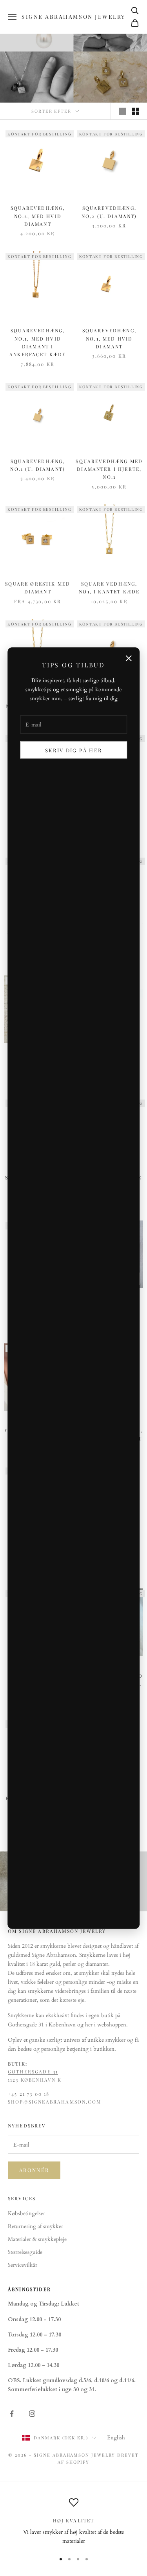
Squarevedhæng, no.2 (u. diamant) (109, 212)
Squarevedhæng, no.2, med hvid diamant (38, 216)
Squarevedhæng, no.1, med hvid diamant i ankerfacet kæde (38, 342)
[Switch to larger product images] (122, 111)
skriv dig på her (73, 750)
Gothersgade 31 (33, 2071)
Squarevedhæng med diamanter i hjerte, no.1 (109, 469)
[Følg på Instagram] (32, 2414)
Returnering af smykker (35, 2226)
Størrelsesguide (25, 2252)
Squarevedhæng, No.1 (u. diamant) (38, 465)
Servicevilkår (23, 2265)
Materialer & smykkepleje (37, 2239)
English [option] (116, 2438)
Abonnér (34, 2170)
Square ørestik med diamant (38, 588)
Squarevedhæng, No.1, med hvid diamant (109, 338)
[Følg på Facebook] (12, 2414)
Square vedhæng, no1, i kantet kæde (109, 588)
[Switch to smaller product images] (136, 111)
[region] (73, 2522)
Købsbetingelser (26, 2213)
